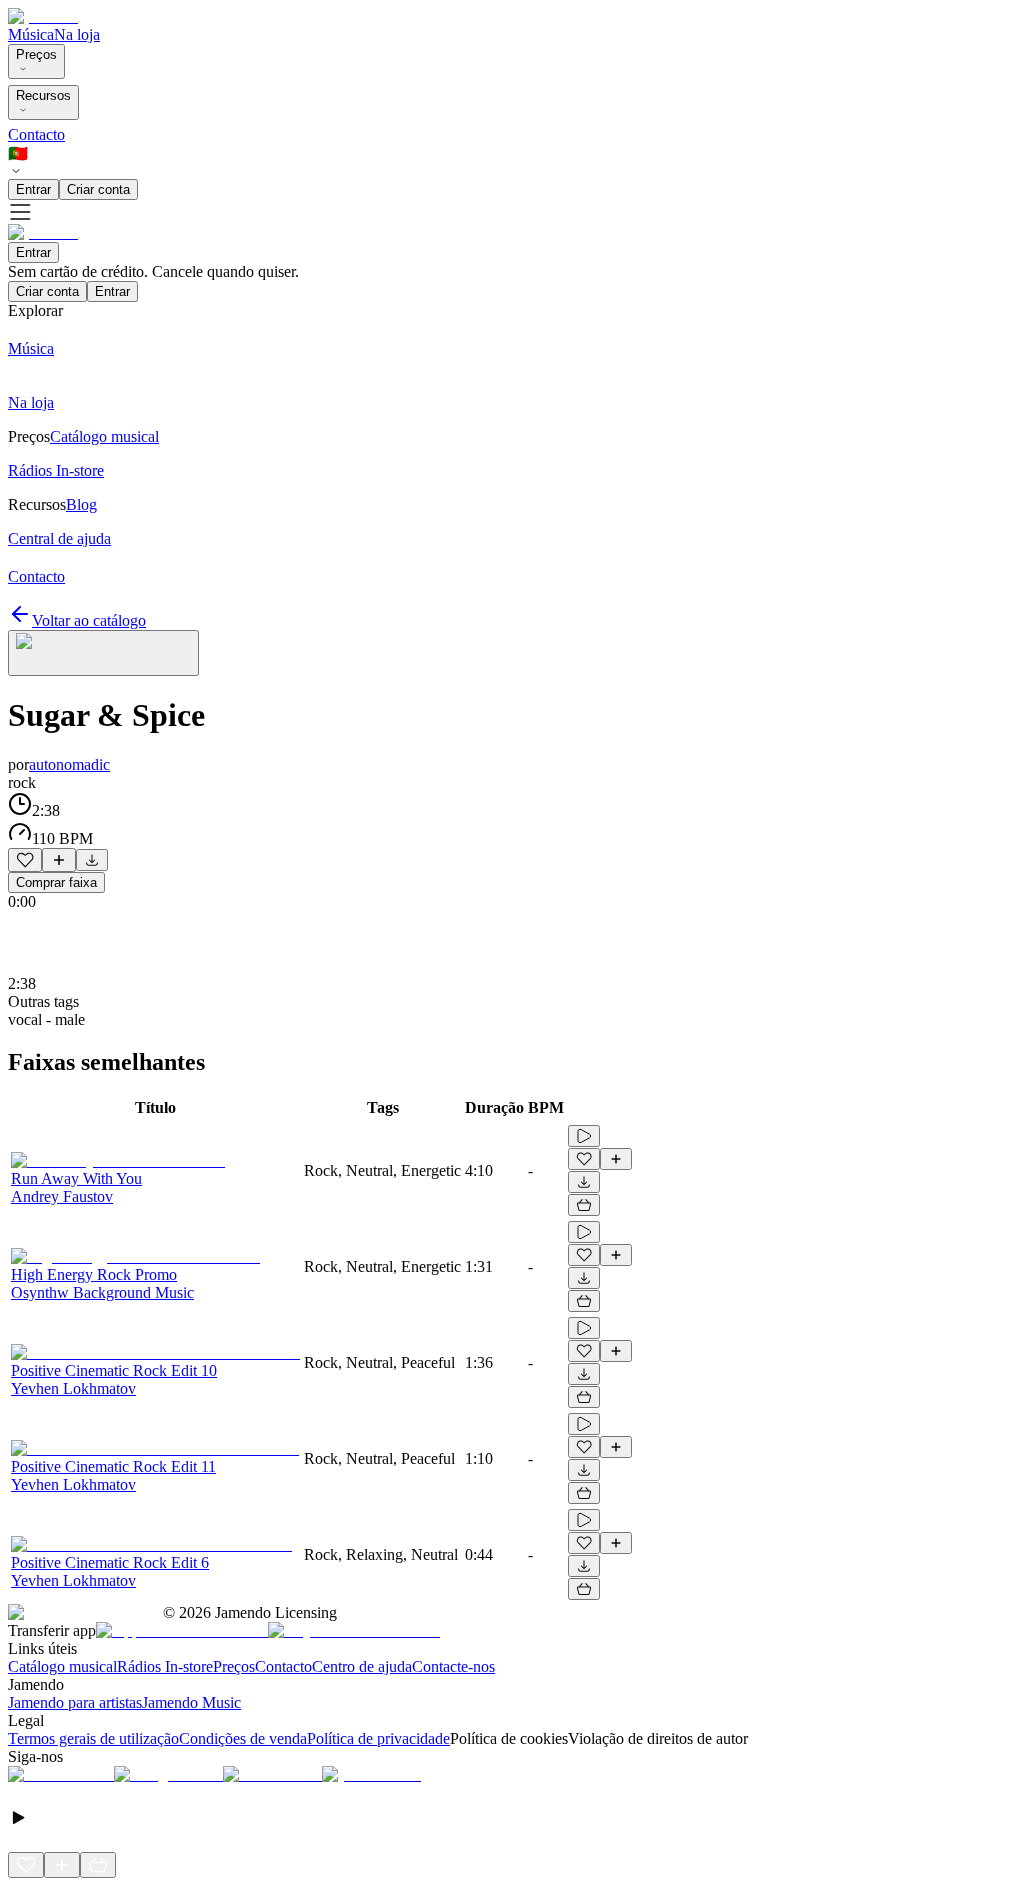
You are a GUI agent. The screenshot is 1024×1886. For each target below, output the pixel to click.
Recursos (43, 95)
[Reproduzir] (584, 1136)
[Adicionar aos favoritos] (25, 860)
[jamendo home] (43, 16)
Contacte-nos (453, 1666)
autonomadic (69, 764)
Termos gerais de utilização (93, 1738)
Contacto (36, 134)
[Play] (103, 653)
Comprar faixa (56, 882)
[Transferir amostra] (92, 860)
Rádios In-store (165, 1666)
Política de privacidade (378, 1738)
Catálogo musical (62, 1666)
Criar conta (98, 189)
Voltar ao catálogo (89, 620)
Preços (36, 54)
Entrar (33, 189)
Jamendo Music (191, 1702)
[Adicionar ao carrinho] (584, 1205)
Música (31, 34)
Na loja (77, 34)
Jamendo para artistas (75, 1702)
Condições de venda (243, 1738)
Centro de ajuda (362, 1666)
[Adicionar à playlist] (59, 860)
